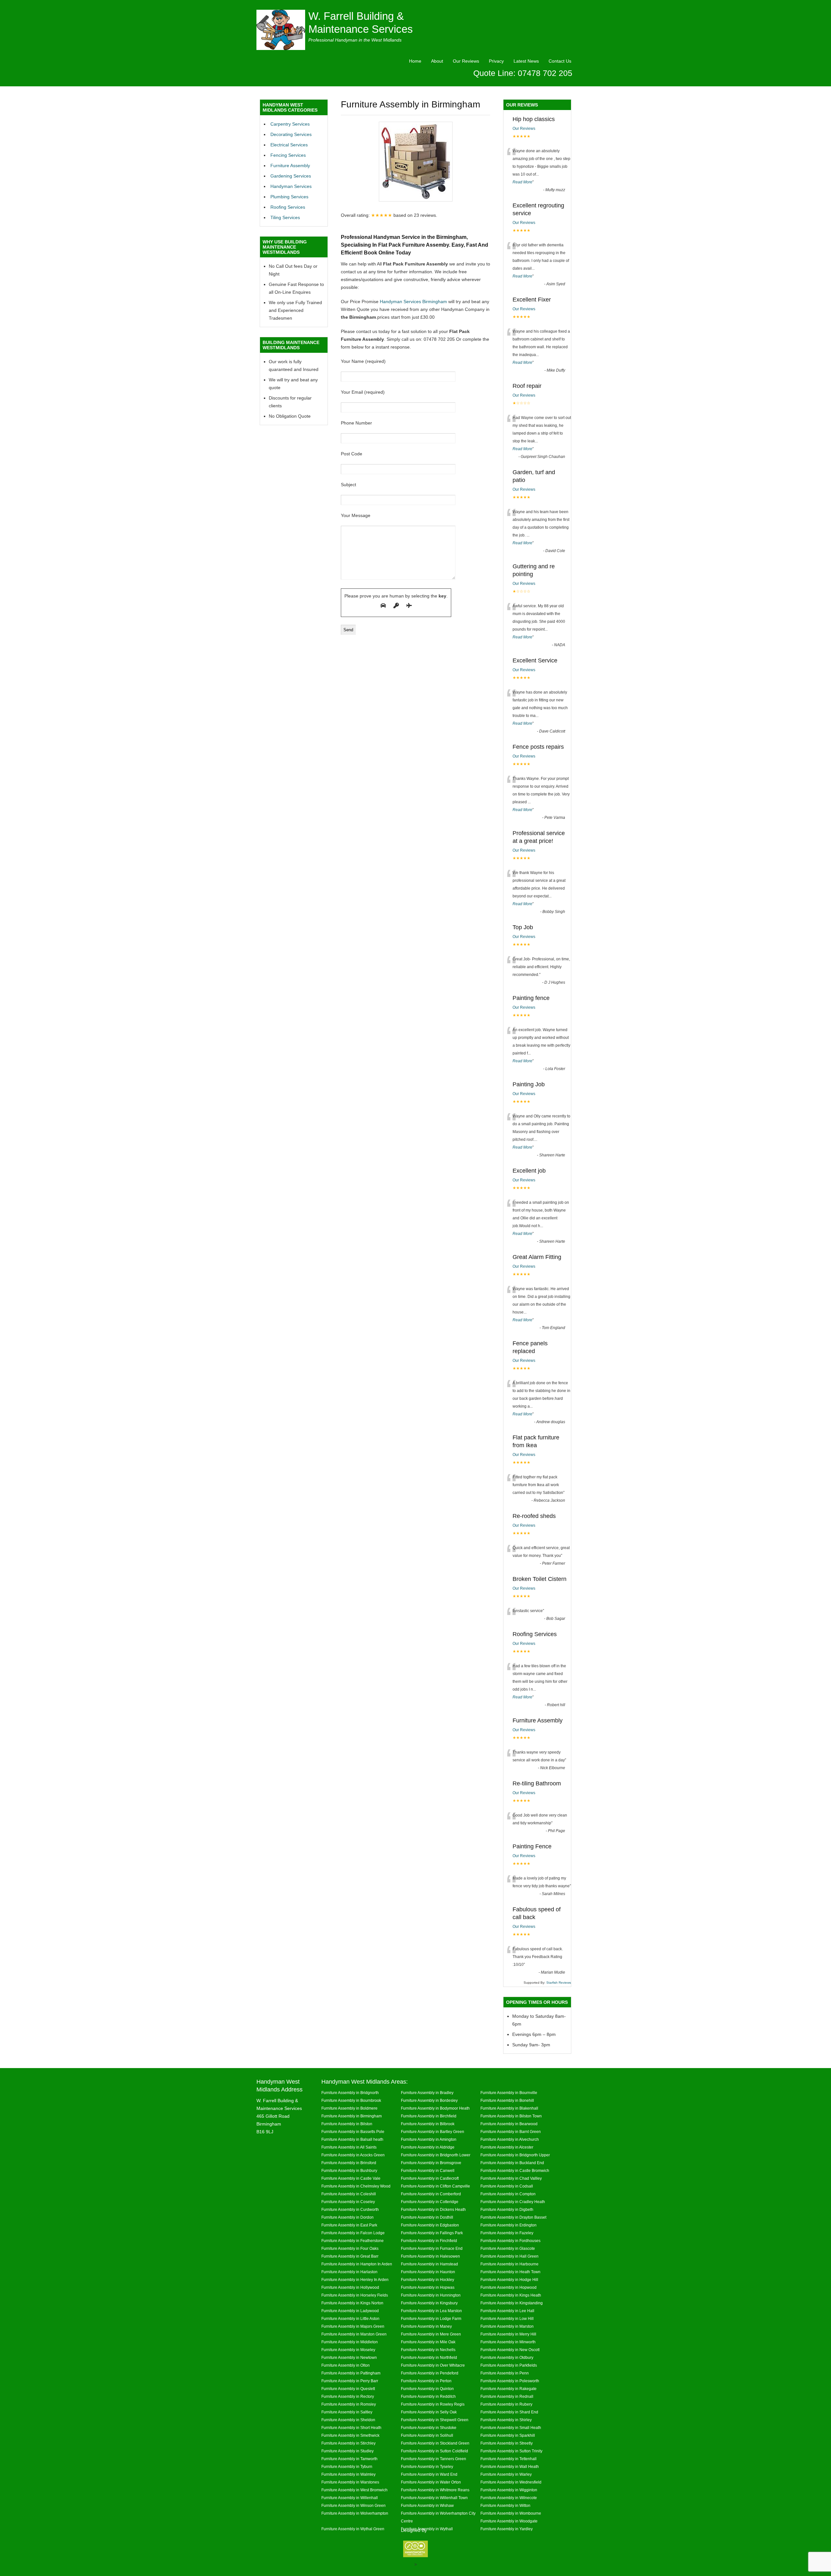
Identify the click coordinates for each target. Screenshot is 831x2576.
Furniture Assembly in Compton (508, 2194)
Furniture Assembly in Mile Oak (428, 2342)
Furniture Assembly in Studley (347, 2451)
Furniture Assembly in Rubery (506, 2404)
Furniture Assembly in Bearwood (509, 2124)
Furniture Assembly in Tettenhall (509, 2459)
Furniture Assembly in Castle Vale (351, 2178)
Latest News (526, 61)
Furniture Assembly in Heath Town (510, 2272)
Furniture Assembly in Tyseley (427, 2466)
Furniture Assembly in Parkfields (509, 2365)
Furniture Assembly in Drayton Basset (513, 2217)
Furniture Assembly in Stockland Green (435, 2443)
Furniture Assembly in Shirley (506, 2420)
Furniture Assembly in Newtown (349, 2357)
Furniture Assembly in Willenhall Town (434, 2498)
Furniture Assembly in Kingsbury (429, 2303)
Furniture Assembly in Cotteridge (430, 2202)
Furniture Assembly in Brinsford (349, 2163)
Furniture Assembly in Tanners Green (434, 2459)
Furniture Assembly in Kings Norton (352, 2303)
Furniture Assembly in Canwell (428, 2170)
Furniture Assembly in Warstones (350, 2482)
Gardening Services (291, 176)
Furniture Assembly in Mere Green (431, 2334)
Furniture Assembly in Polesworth (510, 2381)
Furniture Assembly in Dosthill (427, 2217)
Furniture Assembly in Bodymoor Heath (435, 2108)
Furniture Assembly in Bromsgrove (431, 2163)
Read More (522, 182)
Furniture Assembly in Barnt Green (511, 2132)
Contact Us (560, 61)
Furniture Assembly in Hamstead (429, 2264)
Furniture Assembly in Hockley (428, 2280)
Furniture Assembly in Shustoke (429, 2428)
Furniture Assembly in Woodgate (509, 2521)
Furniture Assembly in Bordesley (429, 2100)
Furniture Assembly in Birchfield (429, 2116)
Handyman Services (291, 186)
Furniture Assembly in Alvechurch (510, 2139)
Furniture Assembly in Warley (506, 2474)
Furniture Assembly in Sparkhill (508, 2435)
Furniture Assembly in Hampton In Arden (357, 2264)
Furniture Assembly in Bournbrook (351, 2100)
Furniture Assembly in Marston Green (354, 2334)
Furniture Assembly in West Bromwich (354, 2490)
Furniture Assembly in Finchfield (429, 2241)
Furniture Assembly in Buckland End (512, 2163)
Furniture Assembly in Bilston (347, 2124)
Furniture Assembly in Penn (505, 2373)
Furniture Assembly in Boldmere (349, 2108)
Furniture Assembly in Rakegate (509, 2389)
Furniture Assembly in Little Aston (350, 2318)
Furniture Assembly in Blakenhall (509, 2108)
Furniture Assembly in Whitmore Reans (435, 2490)
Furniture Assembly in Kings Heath (511, 2295)
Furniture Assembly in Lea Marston (431, 2311)
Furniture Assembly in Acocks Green (353, 2155)
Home (415, 61)
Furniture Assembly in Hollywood (350, 2287)
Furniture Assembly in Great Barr (350, 2256)
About (437, 61)
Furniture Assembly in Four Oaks (350, 2248)
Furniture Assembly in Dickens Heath (433, 2209)
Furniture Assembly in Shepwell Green (435, 2420)
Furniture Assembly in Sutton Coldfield (434, 2451)
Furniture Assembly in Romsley (349, 2404)
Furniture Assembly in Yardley (507, 2529)
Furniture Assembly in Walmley (348, 2474)
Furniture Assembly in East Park (349, 2225)
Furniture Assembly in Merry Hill (508, 2334)
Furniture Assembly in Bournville (509, 2093)
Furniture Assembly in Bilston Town (511, 2116)
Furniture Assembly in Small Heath (511, 2428)
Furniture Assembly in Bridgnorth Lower (436, 2155)
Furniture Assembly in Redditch (428, 2396)
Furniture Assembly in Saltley (347, 2412)
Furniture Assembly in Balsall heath (352, 2139)
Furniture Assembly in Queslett (348, 2389)
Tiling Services (285, 217)
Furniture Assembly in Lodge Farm (431, 2318)
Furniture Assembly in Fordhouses (510, 2241)
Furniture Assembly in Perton (426, 2381)
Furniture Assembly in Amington (429, 2139)
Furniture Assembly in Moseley (348, 2350)
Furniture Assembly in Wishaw (427, 2505)
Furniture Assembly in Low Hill (507, 2318)
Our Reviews (466, 61)
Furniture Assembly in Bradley (427, 2093)
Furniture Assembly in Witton (505, 2505)
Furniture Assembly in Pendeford (430, 2373)
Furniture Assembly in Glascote (508, 2248)
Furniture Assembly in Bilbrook (428, 2124)
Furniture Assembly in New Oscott (510, 2350)
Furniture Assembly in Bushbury (349, 2170)
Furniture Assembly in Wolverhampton (355, 2513)
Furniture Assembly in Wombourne (511, 2513)
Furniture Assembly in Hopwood (509, 2287)
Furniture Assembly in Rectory (348, 2396)
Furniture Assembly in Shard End (509, 2412)
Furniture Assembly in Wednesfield (511, 2482)
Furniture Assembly (290, 166)
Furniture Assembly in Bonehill (507, 2100)
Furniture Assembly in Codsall (507, 2186)
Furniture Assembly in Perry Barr (350, 2381)
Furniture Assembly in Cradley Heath (513, 2202)
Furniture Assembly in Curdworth (350, 2209)
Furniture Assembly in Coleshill (349, 2194)
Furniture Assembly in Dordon (347, 2217)
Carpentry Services (290, 124)
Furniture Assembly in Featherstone (353, 2241)
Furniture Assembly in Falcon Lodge (353, 2233)
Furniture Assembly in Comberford (431, 2194)
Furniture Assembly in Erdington (509, 2225)
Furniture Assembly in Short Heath (351, 2428)
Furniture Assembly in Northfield (429, 2357)
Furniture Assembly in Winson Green (353, 2505)
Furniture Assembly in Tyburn (347, 2466)
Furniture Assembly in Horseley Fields (355, 2295)
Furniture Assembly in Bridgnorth (350, 2093)
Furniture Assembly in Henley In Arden (355, 2280)
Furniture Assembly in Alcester (507, 2147)
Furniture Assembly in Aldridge (428, 2147)
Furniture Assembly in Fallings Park (432, 2233)
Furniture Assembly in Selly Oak (429, 2412)
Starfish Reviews (559, 1983)
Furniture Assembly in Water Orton (431, 2482)
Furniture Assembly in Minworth (508, 2342)
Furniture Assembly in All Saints (349, 2147)
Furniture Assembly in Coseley (348, 2202)
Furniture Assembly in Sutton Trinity (511, 2451)
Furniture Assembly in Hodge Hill (509, 2280)
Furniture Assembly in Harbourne (509, 2264)
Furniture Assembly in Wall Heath (510, 2466)
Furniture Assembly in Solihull (427, 2435)
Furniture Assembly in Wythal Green (353, 2529)
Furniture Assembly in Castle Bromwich (515, 2170)
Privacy (496, 61)
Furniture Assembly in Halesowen (430, 2256)
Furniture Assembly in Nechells (428, 2350)
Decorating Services (291, 134)
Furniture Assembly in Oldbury (507, 2357)
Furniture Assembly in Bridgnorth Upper (515, 2155)
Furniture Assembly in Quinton (427, 2389)
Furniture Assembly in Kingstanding (512, 2303)
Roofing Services (288, 207)
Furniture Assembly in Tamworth (349, 2459)
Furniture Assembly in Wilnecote (509, 2498)
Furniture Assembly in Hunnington (431, 2295)
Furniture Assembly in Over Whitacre (433, 2365)
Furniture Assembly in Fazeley (507, 2233)
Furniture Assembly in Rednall (507, 2396)
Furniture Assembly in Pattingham (351, 2373)
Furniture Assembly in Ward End (429, 2474)
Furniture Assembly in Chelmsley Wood (356, 2186)
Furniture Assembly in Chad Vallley (511, 2178)
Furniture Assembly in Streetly (507, 2443)
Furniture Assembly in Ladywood (350, 2311)
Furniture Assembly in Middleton (350, 2342)
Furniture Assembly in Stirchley (348, 2443)
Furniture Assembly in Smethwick (350, 2435)
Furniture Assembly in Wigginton (509, 2490)
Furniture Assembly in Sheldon (348, 2420)
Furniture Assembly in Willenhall (350, 2498)
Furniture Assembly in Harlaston (349, 2272)
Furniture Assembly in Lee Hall (507, 2311)
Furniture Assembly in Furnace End (432, 2248)
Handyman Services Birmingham (413, 302)
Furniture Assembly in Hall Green (509, 2256)
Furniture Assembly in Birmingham (352, 2116)
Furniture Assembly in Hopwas (428, 2287)
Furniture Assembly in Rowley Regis (433, 2404)
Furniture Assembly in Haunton (428, 2272)
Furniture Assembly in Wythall (427, 2529)
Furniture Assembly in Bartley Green (433, 2132)
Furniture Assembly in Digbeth (507, 2209)
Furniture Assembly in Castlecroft (430, 2178)
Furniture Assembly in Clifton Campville (435, 2186)
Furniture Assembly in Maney (426, 2326)
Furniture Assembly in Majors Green (353, 2326)
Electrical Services (289, 145)
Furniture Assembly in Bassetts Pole (353, 2132)
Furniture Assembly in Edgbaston (430, 2225)
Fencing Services (288, 155)
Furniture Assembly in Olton (346, 2365)
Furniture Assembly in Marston (507, 2326)
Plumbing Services (289, 197)
